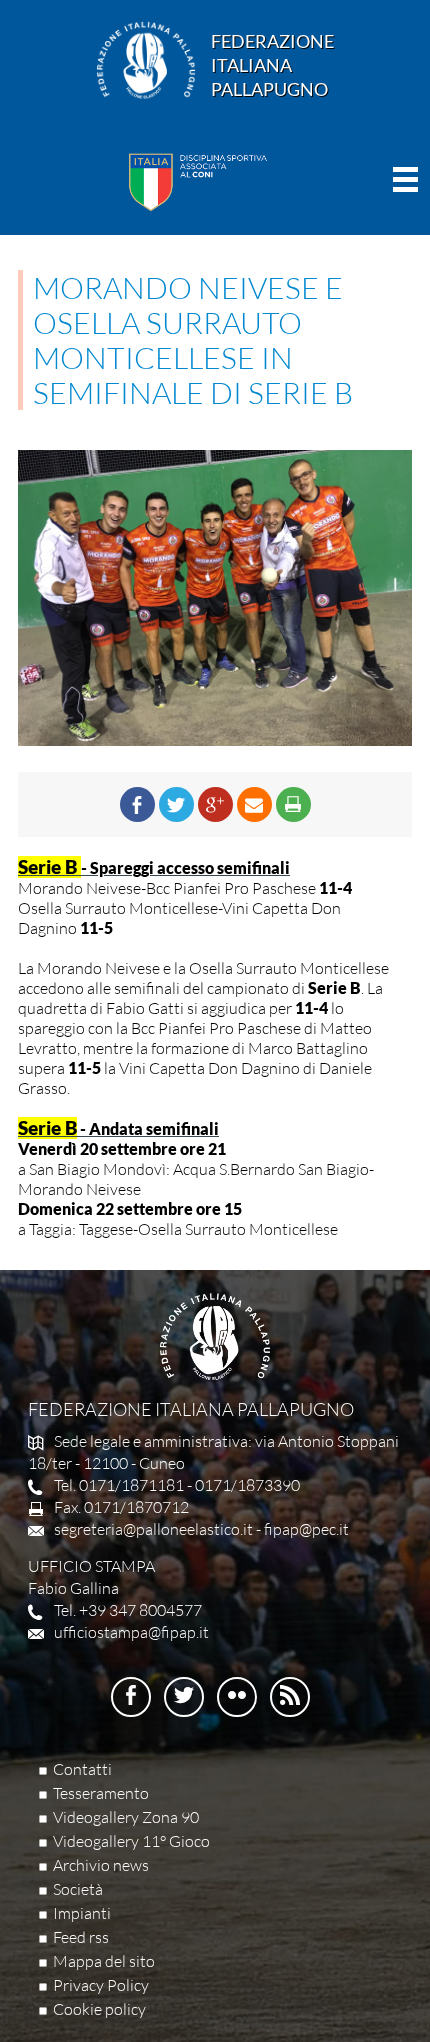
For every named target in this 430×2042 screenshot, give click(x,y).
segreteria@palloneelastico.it (153, 1529)
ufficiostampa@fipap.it (131, 1632)
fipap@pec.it (306, 1529)
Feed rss (81, 1937)
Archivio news (101, 1865)
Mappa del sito (104, 1961)
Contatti (82, 1769)
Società (78, 1889)
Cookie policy (99, 2009)
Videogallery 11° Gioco (131, 1841)
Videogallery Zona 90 (126, 1817)
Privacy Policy (101, 1985)
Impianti (82, 1913)
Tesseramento (101, 1793)
